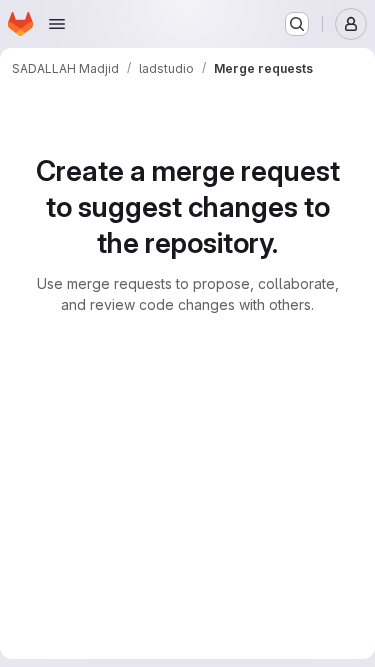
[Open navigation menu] (57, 24)
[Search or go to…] (297, 24)
